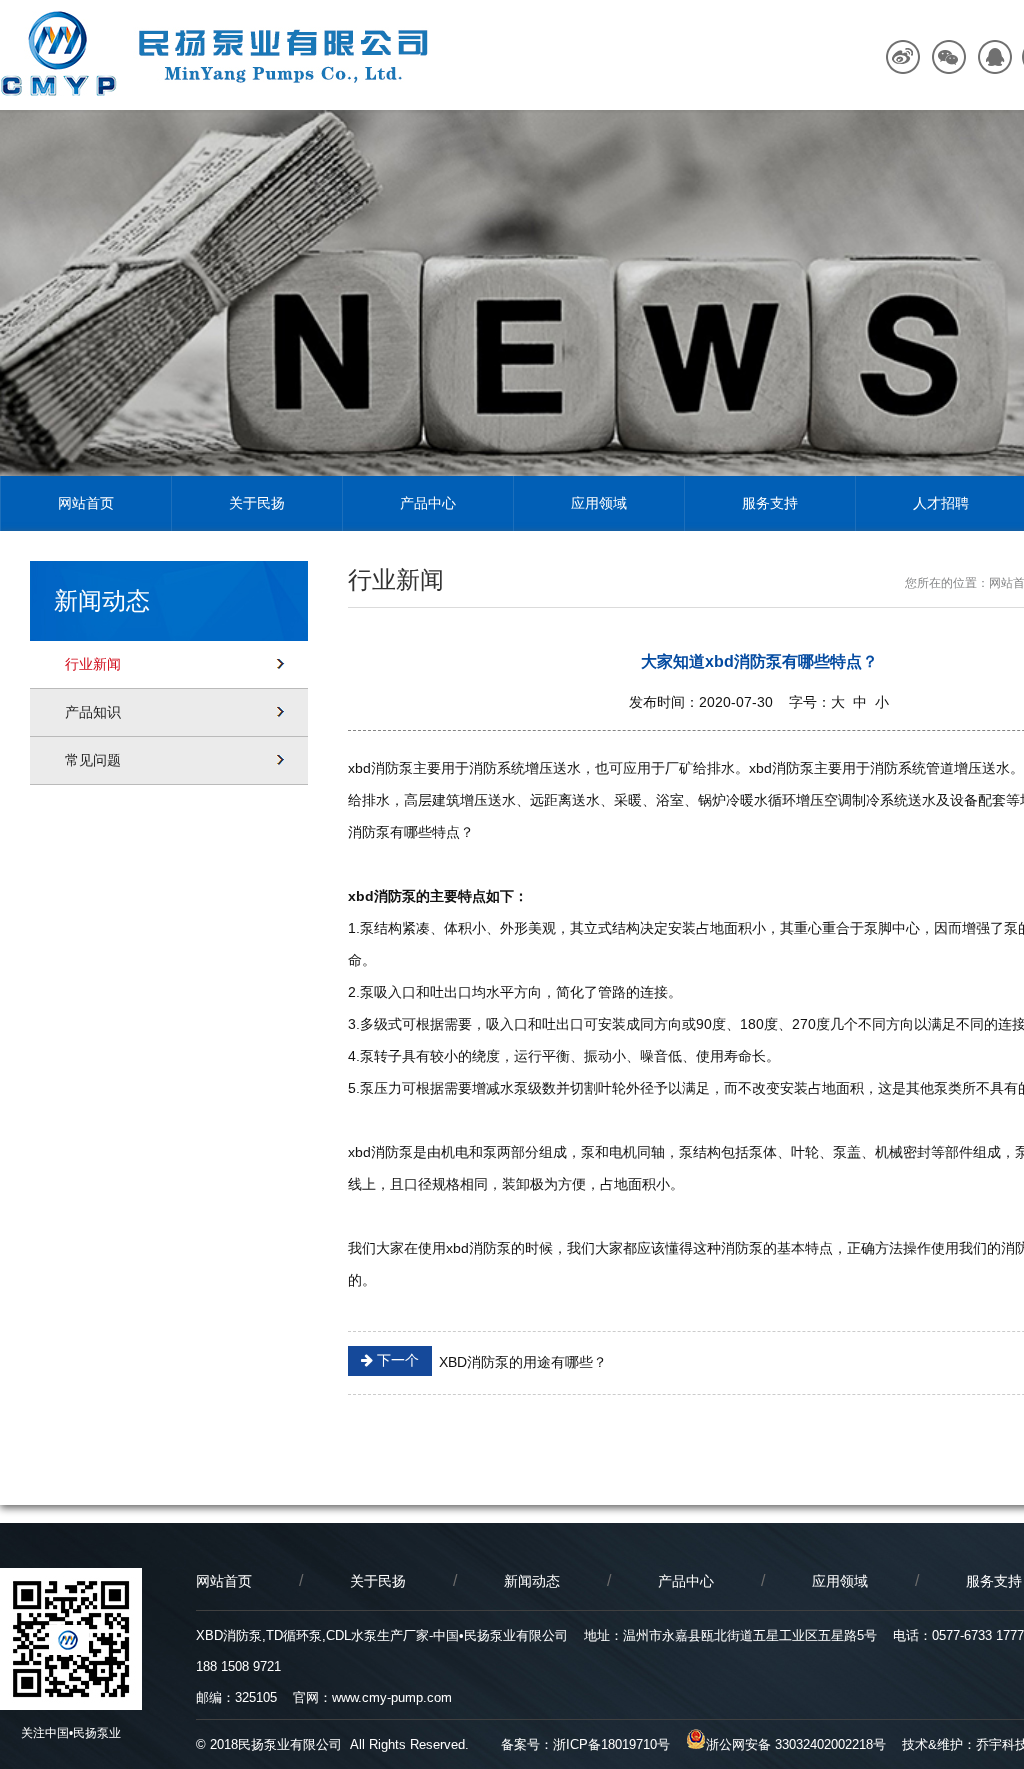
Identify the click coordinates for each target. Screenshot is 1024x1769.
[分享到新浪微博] (903, 57)
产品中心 (428, 503)
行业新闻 (93, 664)
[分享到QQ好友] (993, 57)
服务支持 (770, 503)
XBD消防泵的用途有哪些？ (490, 1361)
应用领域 (599, 503)
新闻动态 (532, 1581)
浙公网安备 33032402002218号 (796, 1744)
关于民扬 (257, 503)
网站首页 (86, 503)
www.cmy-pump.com (392, 1697)
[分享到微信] (948, 57)
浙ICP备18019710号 (611, 1744)
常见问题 (93, 760)
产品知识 (93, 712)
